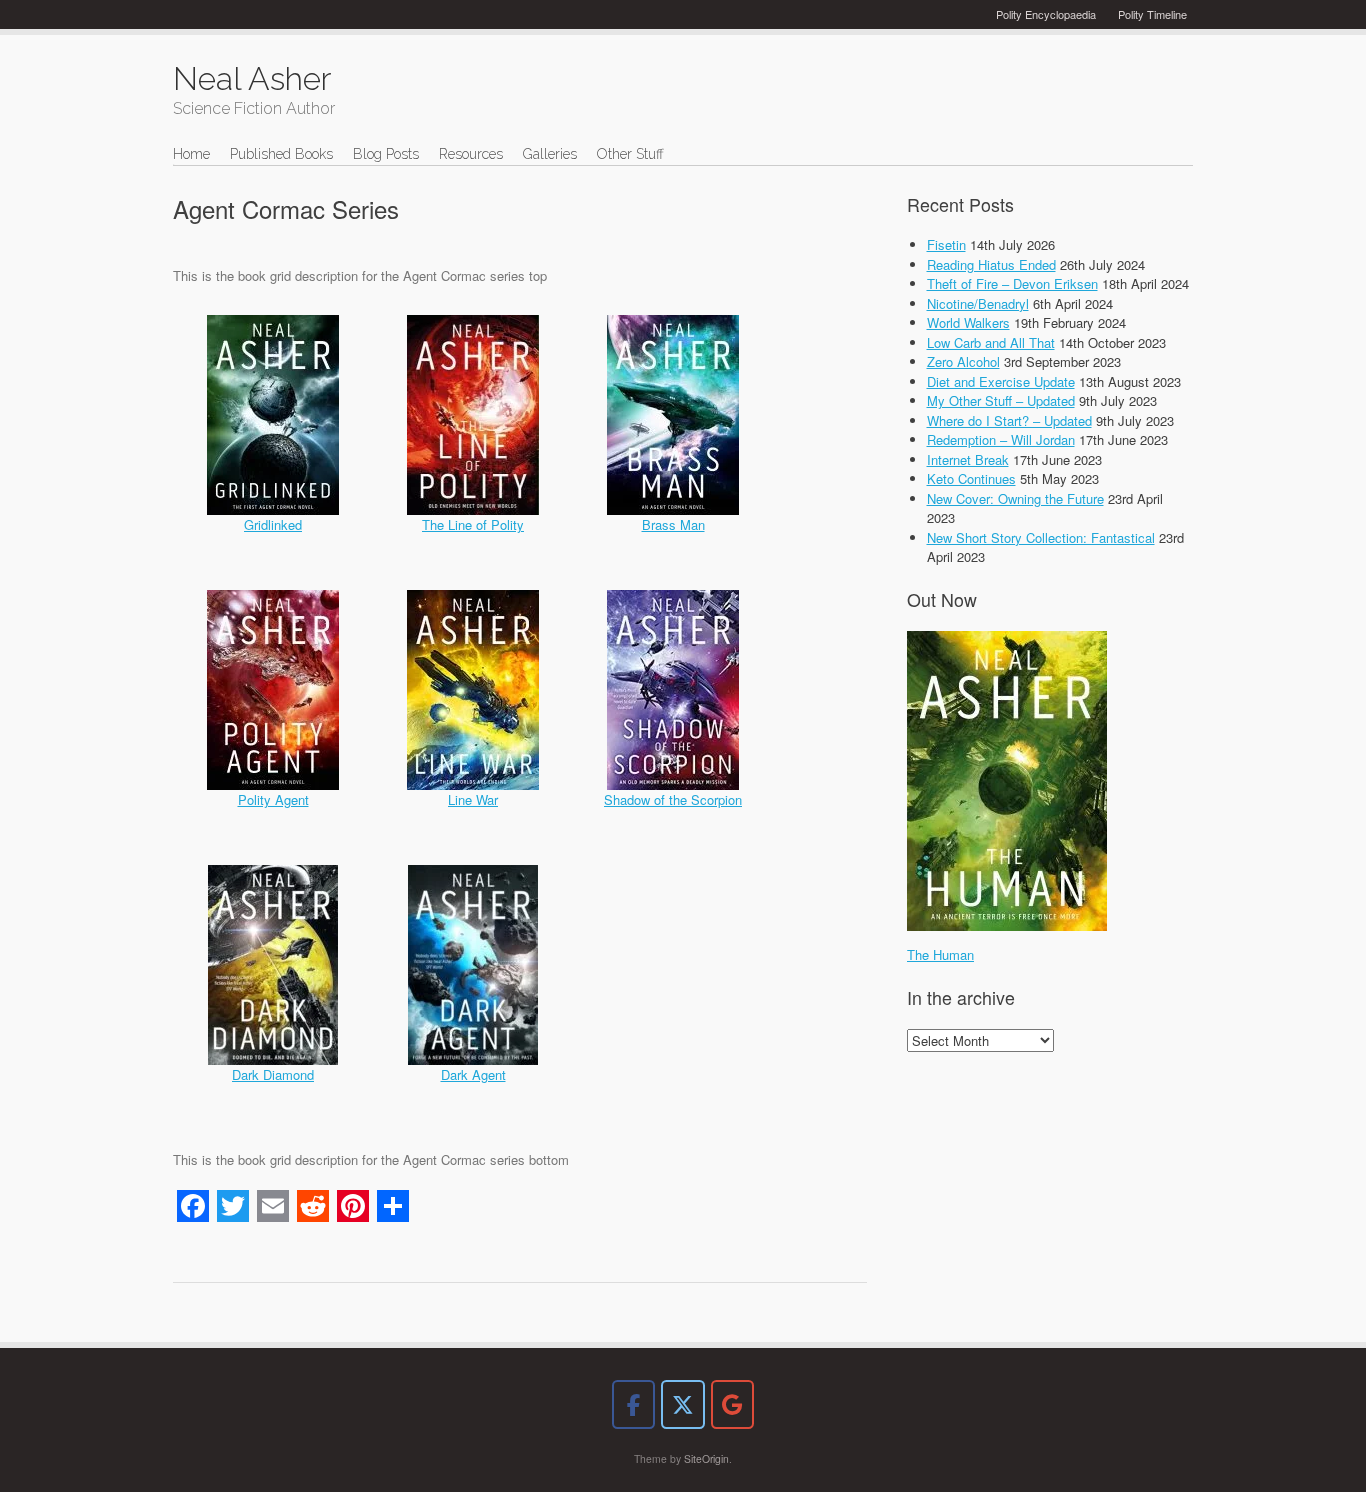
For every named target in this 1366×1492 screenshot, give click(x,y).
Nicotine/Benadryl (978, 303)
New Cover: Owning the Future (1015, 498)
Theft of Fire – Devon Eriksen (1012, 283)
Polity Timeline (1152, 14)
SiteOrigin (706, 1458)
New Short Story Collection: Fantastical (1041, 537)
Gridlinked (273, 524)
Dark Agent (473, 1074)
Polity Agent (273, 799)
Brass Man (673, 524)
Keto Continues (971, 478)
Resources (471, 154)
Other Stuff (630, 154)
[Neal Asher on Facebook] (633, 1404)
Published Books (281, 154)
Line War (473, 799)
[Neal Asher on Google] (732, 1404)
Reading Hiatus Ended (991, 264)
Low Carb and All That (991, 342)
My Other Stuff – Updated (1001, 400)
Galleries (550, 154)
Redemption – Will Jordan (1001, 439)
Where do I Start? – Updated (1009, 420)
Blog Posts (386, 154)
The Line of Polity (473, 524)
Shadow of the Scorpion (673, 799)
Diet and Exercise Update (1001, 381)
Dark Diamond (273, 1074)
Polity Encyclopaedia (1046, 14)
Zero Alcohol (963, 361)
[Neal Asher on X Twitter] (682, 1404)
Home (191, 154)
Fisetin (946, 244)
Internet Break (968, 459)
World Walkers (968, 322)
